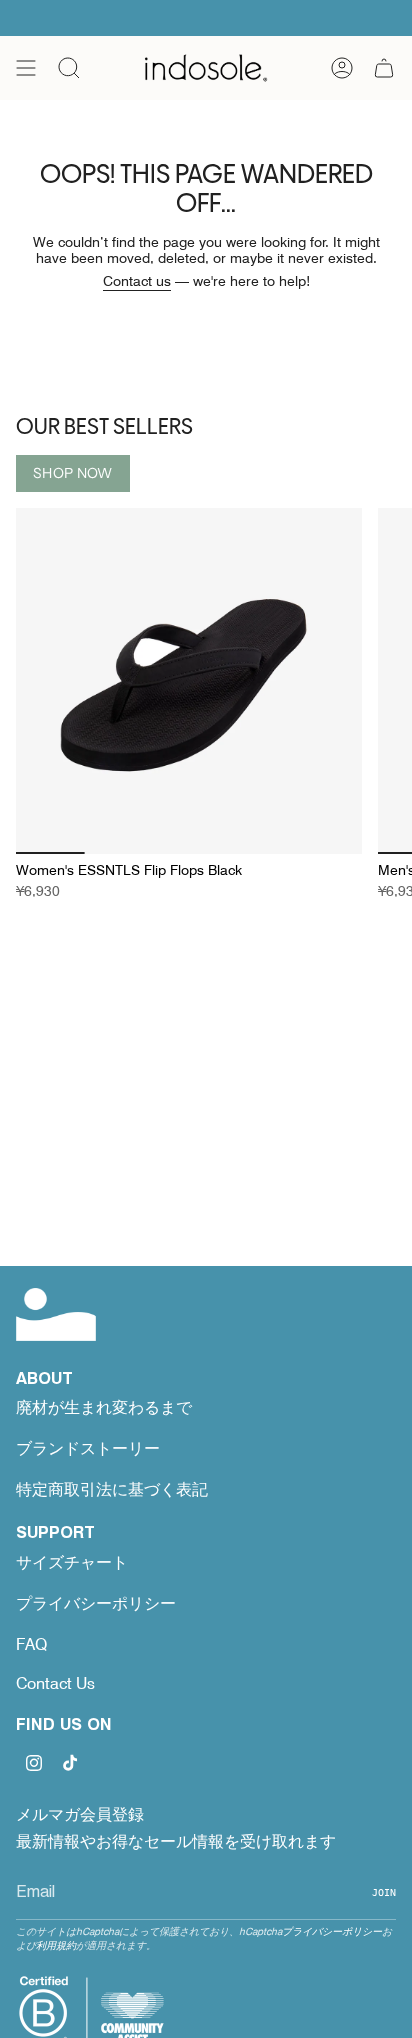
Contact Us (55, 1683)
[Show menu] (26, 68)
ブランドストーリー (88, 1448)
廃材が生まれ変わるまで (104, 1407)
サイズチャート (72, 1562)
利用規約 (56, 1945)
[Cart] (384, 68)
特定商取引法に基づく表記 (112, 1489)
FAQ (31, 1644)
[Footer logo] (56, 1314)
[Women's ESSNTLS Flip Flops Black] (189, 681)
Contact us (137, 281)
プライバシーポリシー (96, 1603)
